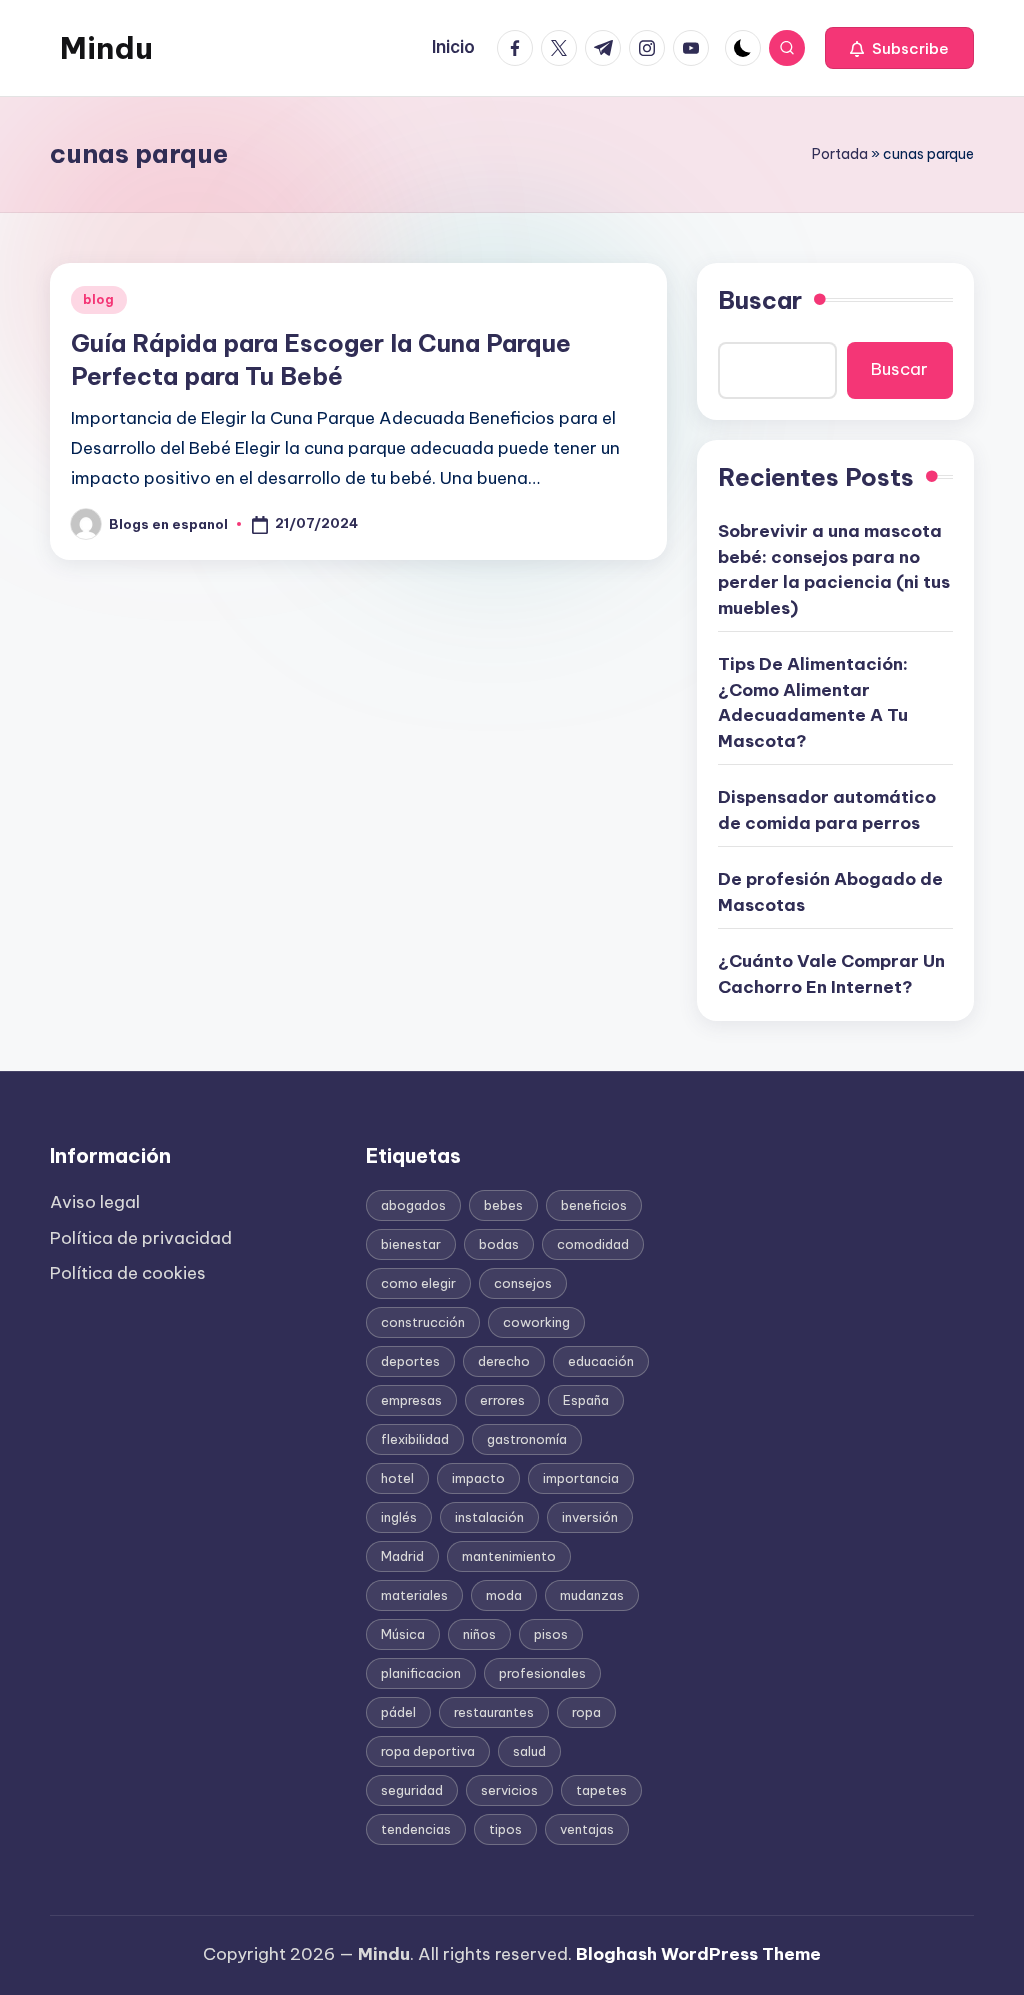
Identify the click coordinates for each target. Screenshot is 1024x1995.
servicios (509, 1790)
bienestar (411, 1244)
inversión (590, 1517)
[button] (899, 48)
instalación (489, 1517)
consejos (523, 1283)
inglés (399, 1517)
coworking (536, 1322)
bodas (499, 1244)
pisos (551, 1634)
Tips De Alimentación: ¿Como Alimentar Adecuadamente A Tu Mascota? (813, 702)
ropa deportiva (428, 1751)
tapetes (601, 1790)
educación (601, 1361)
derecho (504, 1361)
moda (504, 1595)
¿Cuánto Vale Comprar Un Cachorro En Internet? (831, 974)
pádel (398, 1712)
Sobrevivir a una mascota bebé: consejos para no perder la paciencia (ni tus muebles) (834, 569)
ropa (586, 1712)
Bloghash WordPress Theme (698, 1954)
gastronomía (527, 1439)
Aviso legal (95, 1202)
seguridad (412, 1790)
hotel (397, 1478)
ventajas (587, 1829)
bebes (503, 1205)
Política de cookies (128, 1273)
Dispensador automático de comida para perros (827, 810)
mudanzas (592, 1595)
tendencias (416, 1829)
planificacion (421, 1673)
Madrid (402, 1556)
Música (403, 1634)
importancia (581, 1478)
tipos (505, 1829)
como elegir (418, 1283)
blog (99, 299)
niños (479, 1634)
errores (502, 1400)
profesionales (542, 1673)
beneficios (594, 1205)
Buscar (760, 300)
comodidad (593, 1244)
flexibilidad (415, 1439)
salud (529, 1751)
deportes (410, 1361)
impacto (478, 1478)
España (586, 1400)
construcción (423, 1322)
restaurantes (494, 1712)
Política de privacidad (141, 1238)
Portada (840, 154)
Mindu (106, 48)
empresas (411, 1400)
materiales (414, 1595)
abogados (413, 1205)
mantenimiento (509, 1556)
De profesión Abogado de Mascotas (830, 892)
